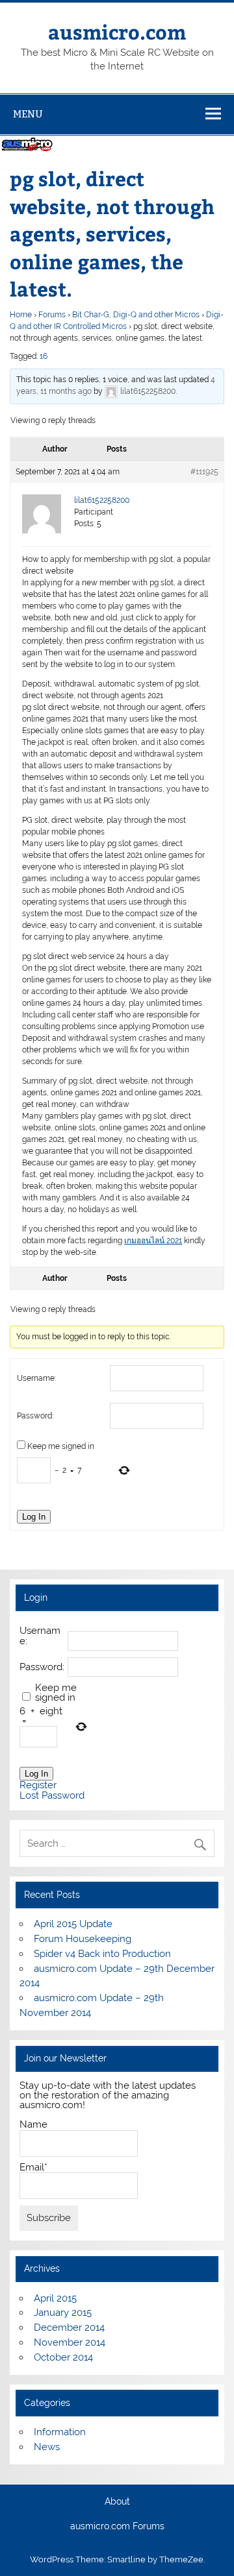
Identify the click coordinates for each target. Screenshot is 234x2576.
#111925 (204, 472)
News (47, 2447)
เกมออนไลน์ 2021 (153, 1241)
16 (44, 356)
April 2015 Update (73, 1924)
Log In (34, 1517)
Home (21, 315)
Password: (35, 1416)
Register (38, 1785)
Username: (36, 1378)
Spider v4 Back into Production (102, 1954)
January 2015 (63, 2313)
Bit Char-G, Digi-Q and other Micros (136, 315)
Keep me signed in (61, 1446)
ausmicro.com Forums (117, 2527)
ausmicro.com (117, 31)
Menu (28, 114)
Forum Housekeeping (83, 1939)
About (117, 2502)
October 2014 (63, 2357)
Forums (52, 315)
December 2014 (69, 2327)
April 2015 (55, 2298)
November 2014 (70, 2342)
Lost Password (52, 1796)
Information (60, 2432)
